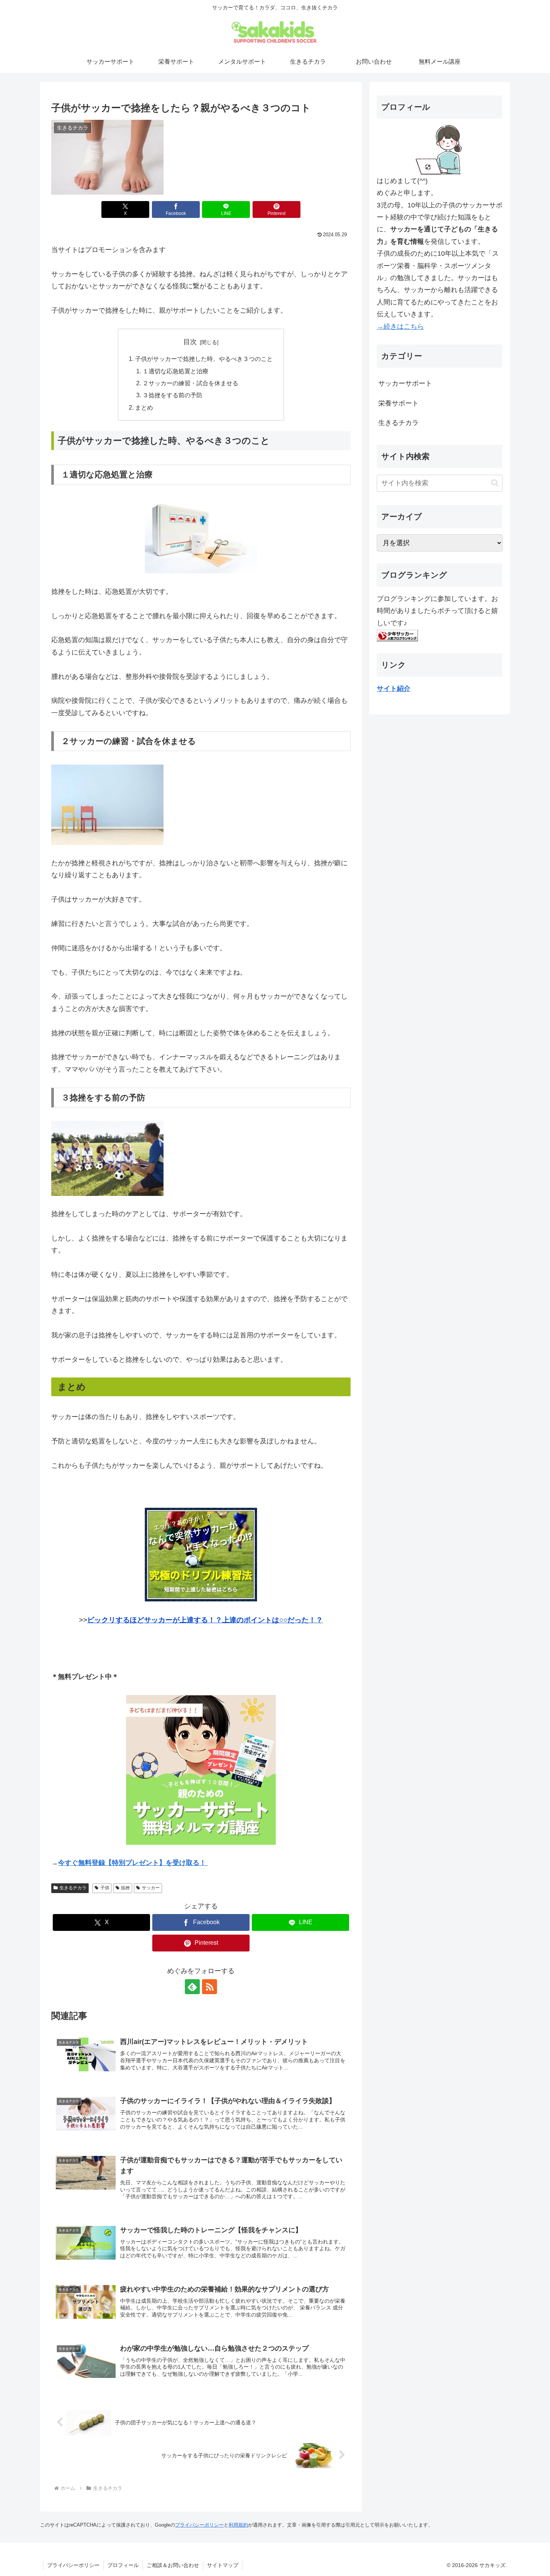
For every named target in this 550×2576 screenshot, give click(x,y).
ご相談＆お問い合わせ (173, 2565)
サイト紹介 (394, 689)
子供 (105, 1888)
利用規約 (238, 2525)
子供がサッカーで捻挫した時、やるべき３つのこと (204, 359)
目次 (190, 342)
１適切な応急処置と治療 (175, 371)
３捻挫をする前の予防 (172, 395)
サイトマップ (223, 2565)
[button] (495, 483)
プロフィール (123, 2565)
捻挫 (125, 1888)
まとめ (144, 407)
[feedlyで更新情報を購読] (192, 1987)
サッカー (151, 1888)
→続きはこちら (400, 326)
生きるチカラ (73, 1888)
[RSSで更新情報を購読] (210, 1987)
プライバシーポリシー (199, 2525)
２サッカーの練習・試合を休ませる (190, 383)
